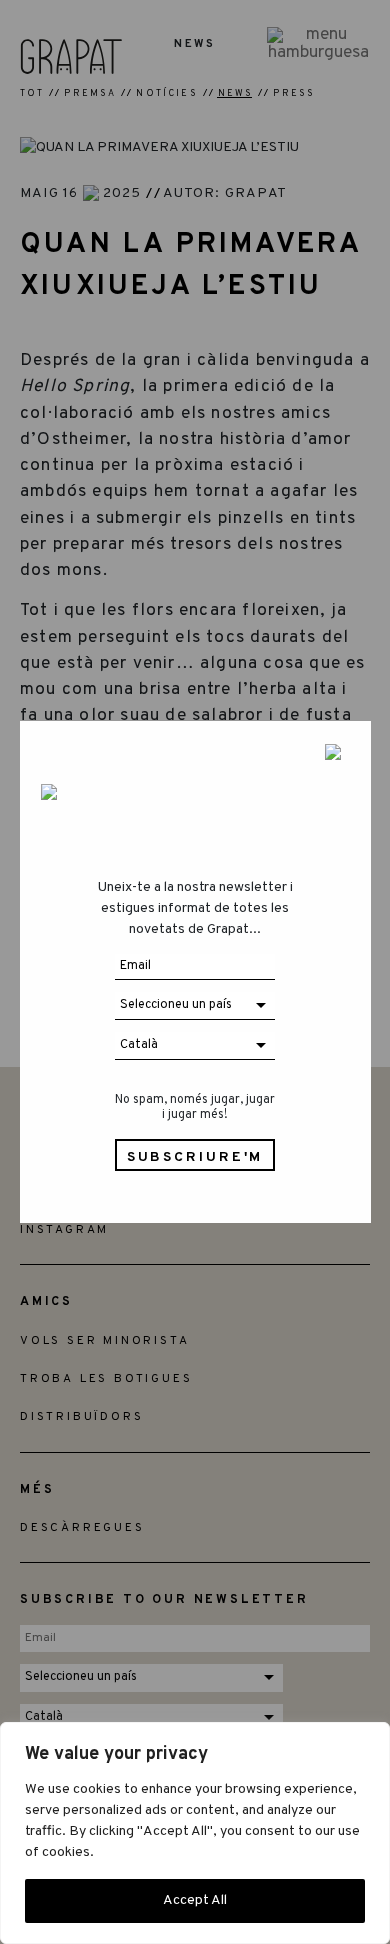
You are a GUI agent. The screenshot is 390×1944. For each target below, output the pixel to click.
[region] (195, 1833)
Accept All (195, 1900)
